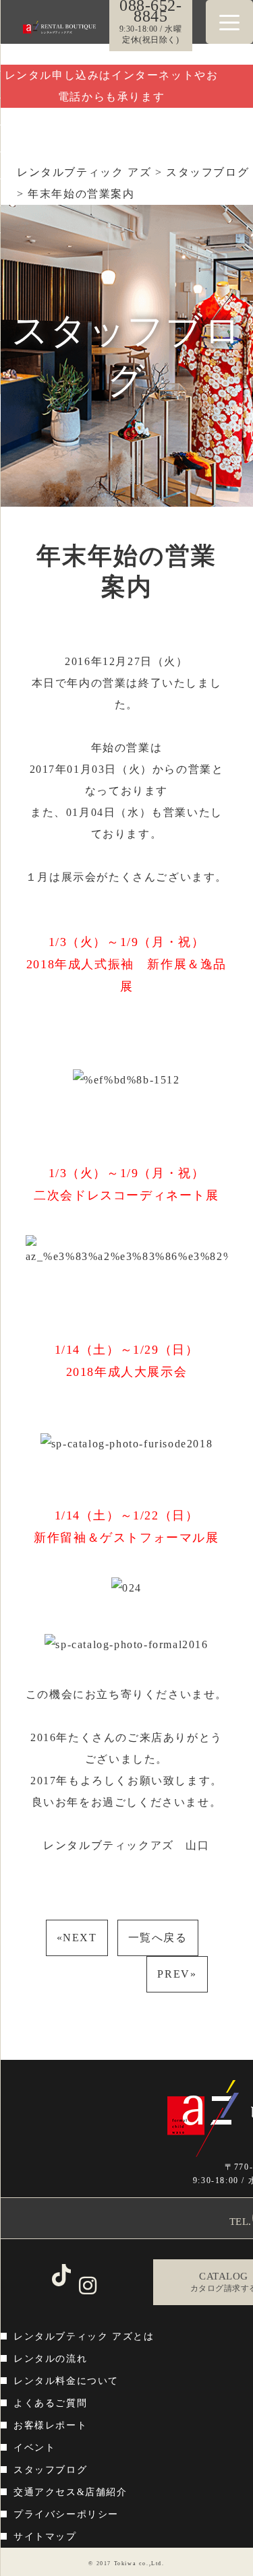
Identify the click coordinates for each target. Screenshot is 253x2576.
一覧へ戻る (158, 1938)
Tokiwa (125, 2564)
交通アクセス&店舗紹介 (71, 2492)
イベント (34, 2448)
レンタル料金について (66, 2381)
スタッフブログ (50, 2470)
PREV (177, 1974)
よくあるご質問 (50, 2403)
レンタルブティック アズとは (84, 2336)
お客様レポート (50, 2425)
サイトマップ (45, 2537)
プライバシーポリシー (66, 2514)
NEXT (77, 1938)
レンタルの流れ (50, 2359)
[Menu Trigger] (229, 22)
